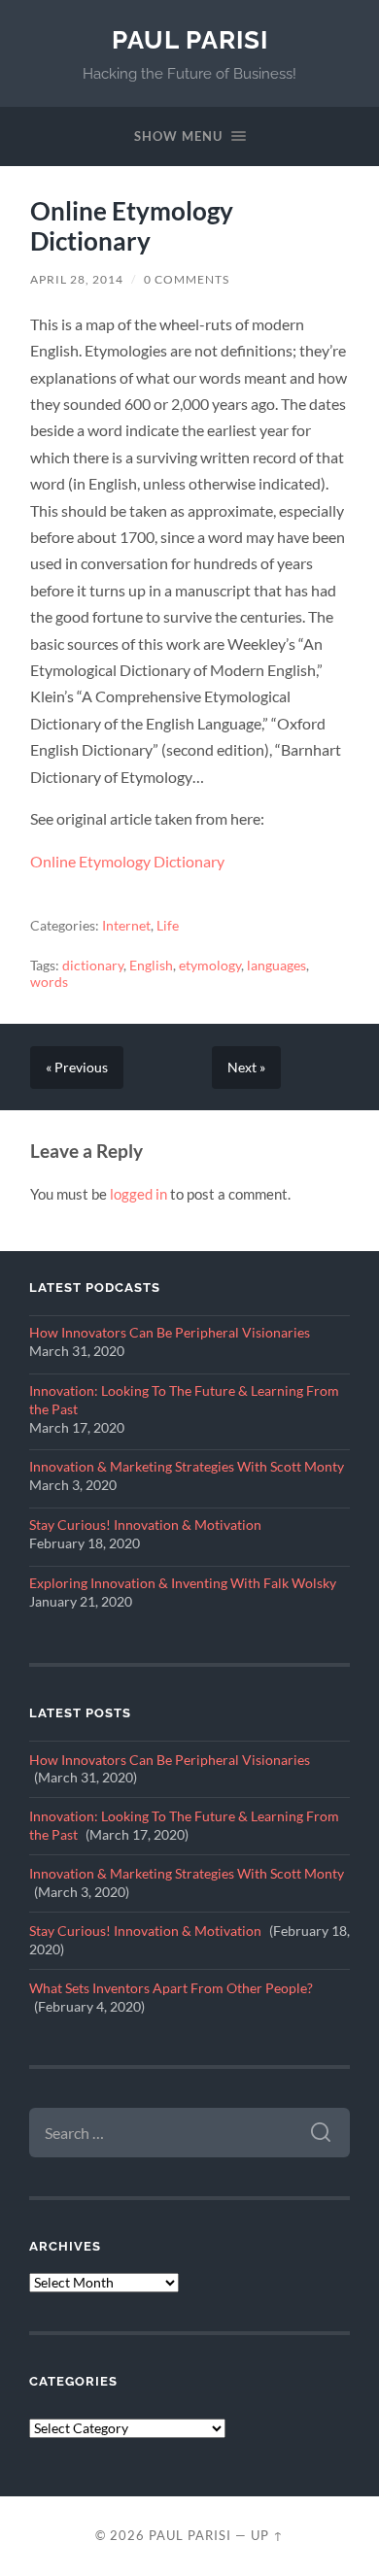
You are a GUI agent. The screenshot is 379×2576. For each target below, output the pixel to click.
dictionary (93, 966)
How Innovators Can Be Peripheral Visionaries (170, 1333)
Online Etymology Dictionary (132, 226)
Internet (126, 926)
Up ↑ (267, 2535)
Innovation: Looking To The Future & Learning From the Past (184, 1400)
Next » (246, 1068)
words (49, 982)
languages (276, 966)
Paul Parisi (190, 39)
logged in (138, 1194)
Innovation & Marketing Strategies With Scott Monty (187, 1467)
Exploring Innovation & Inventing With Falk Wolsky (183, 1583)
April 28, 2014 (77, 279)
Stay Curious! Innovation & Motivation (145, 1525)
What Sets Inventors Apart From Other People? (171, 1988)
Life (168, 926)
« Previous (77, 1068)
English (151, 966)
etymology (210, 966)
